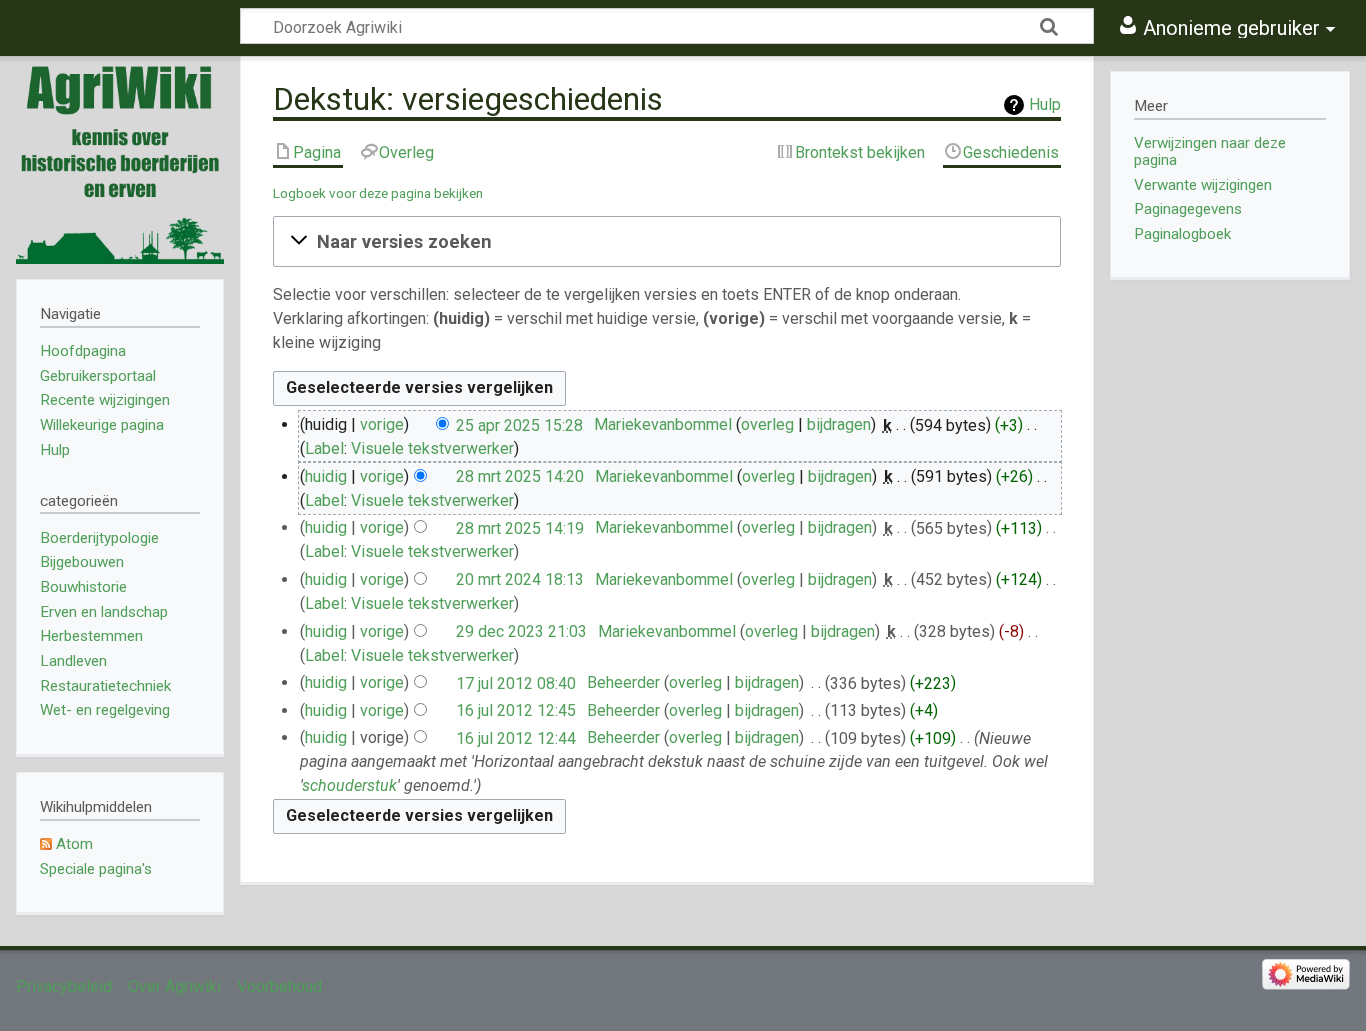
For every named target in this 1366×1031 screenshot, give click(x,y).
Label (324, 448)
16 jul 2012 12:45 (516, 710)
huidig (326, 476)
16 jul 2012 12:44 (516, 737)
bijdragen (839, 424)
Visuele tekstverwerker (432, 448)
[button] (667, 242)
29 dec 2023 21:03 (521, 631)
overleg (767, 424)
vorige (382, 424)
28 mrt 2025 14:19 (520, 527)
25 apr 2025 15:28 (519, 424)
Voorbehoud (279, 986)
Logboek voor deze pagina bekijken (378, 193)
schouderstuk (349, 785)
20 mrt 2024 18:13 (520, 579)
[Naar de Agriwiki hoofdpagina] (120, 160)
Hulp (1045, 104)
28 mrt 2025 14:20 (520, 476)
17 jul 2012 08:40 (516, 682)
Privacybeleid (64, 986)
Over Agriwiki (174, 986)
